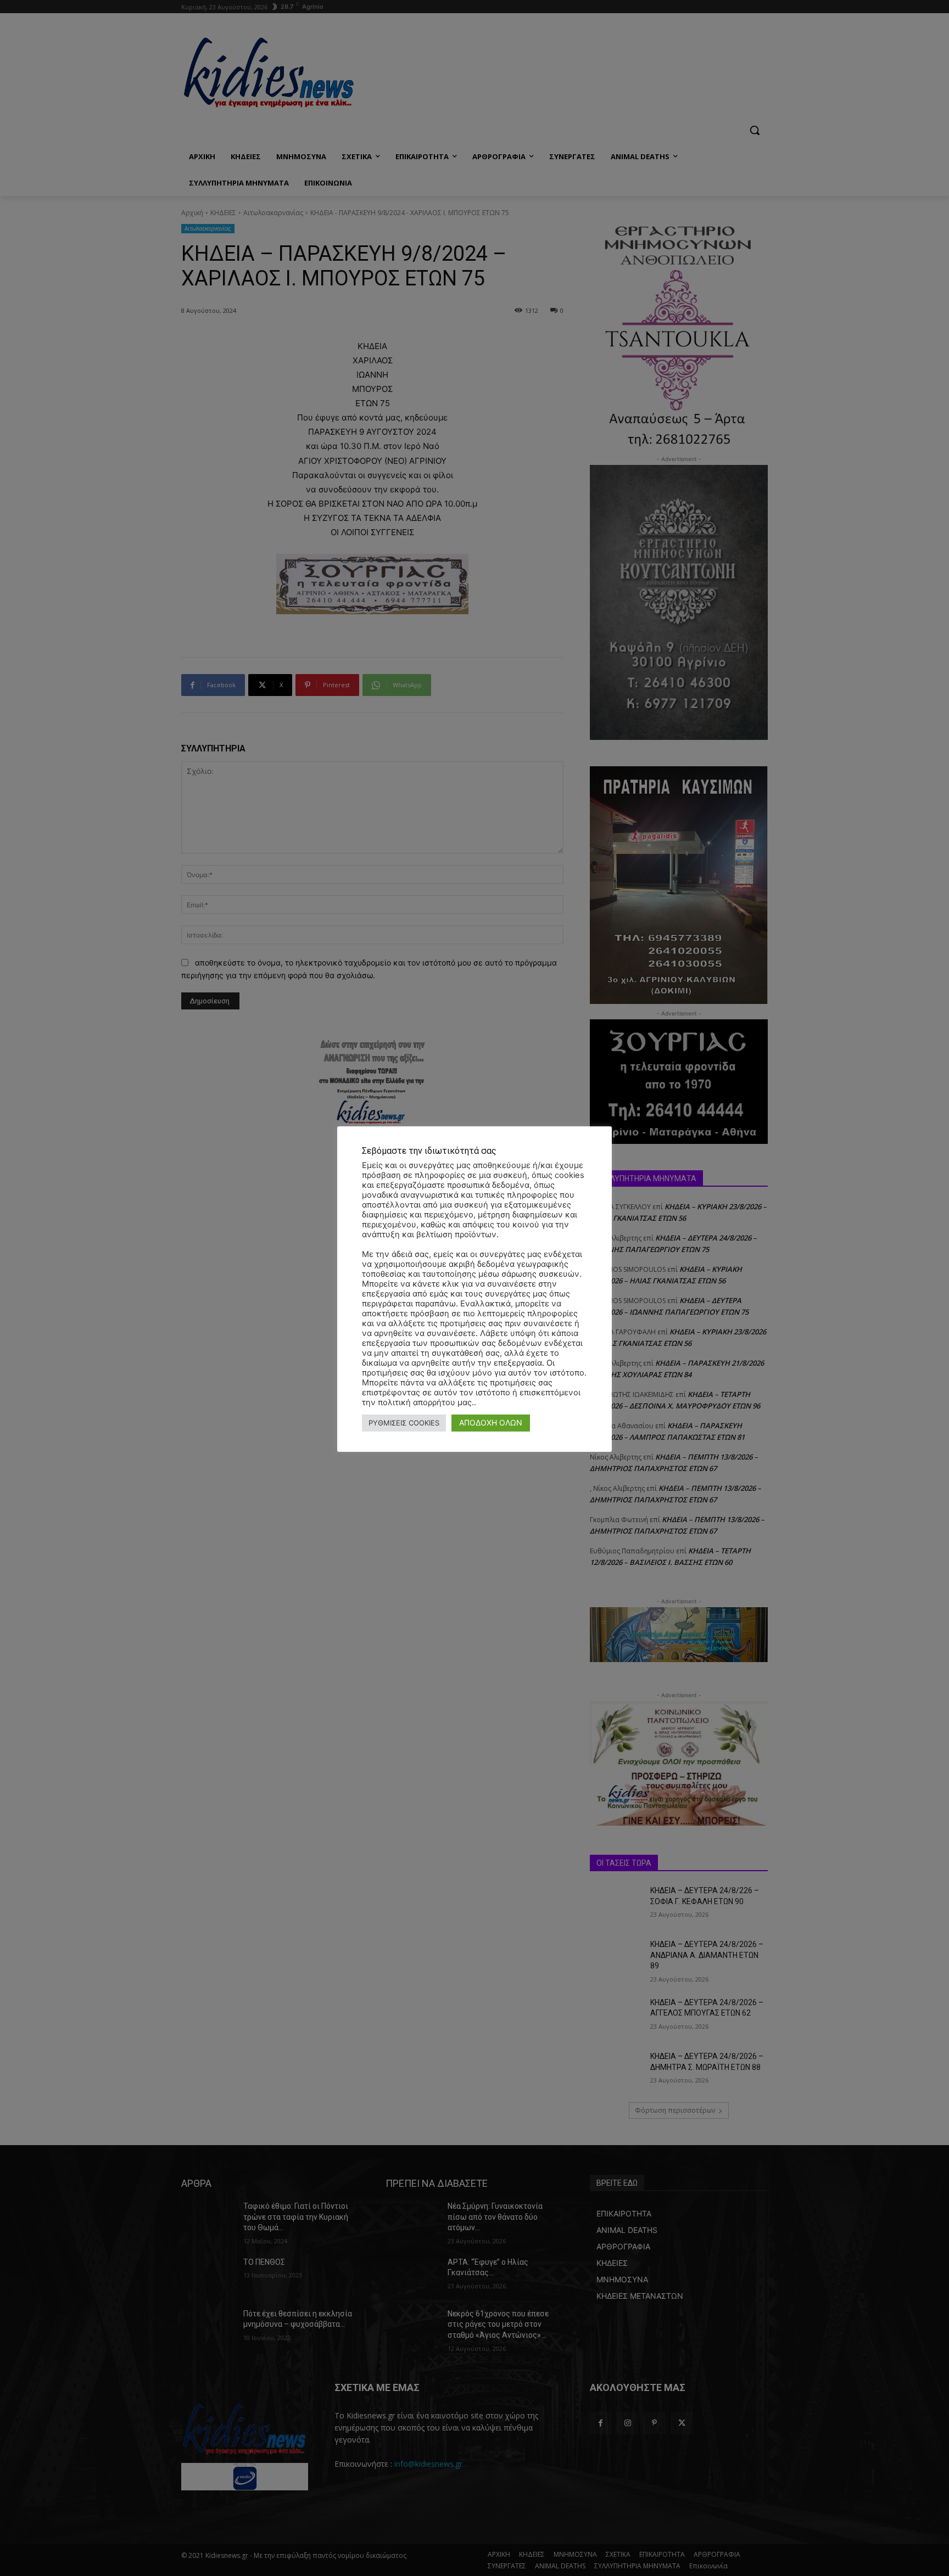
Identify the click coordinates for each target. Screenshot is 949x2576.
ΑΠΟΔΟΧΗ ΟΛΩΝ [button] (491, 1422)
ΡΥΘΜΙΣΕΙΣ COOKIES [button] (404, 1423)
